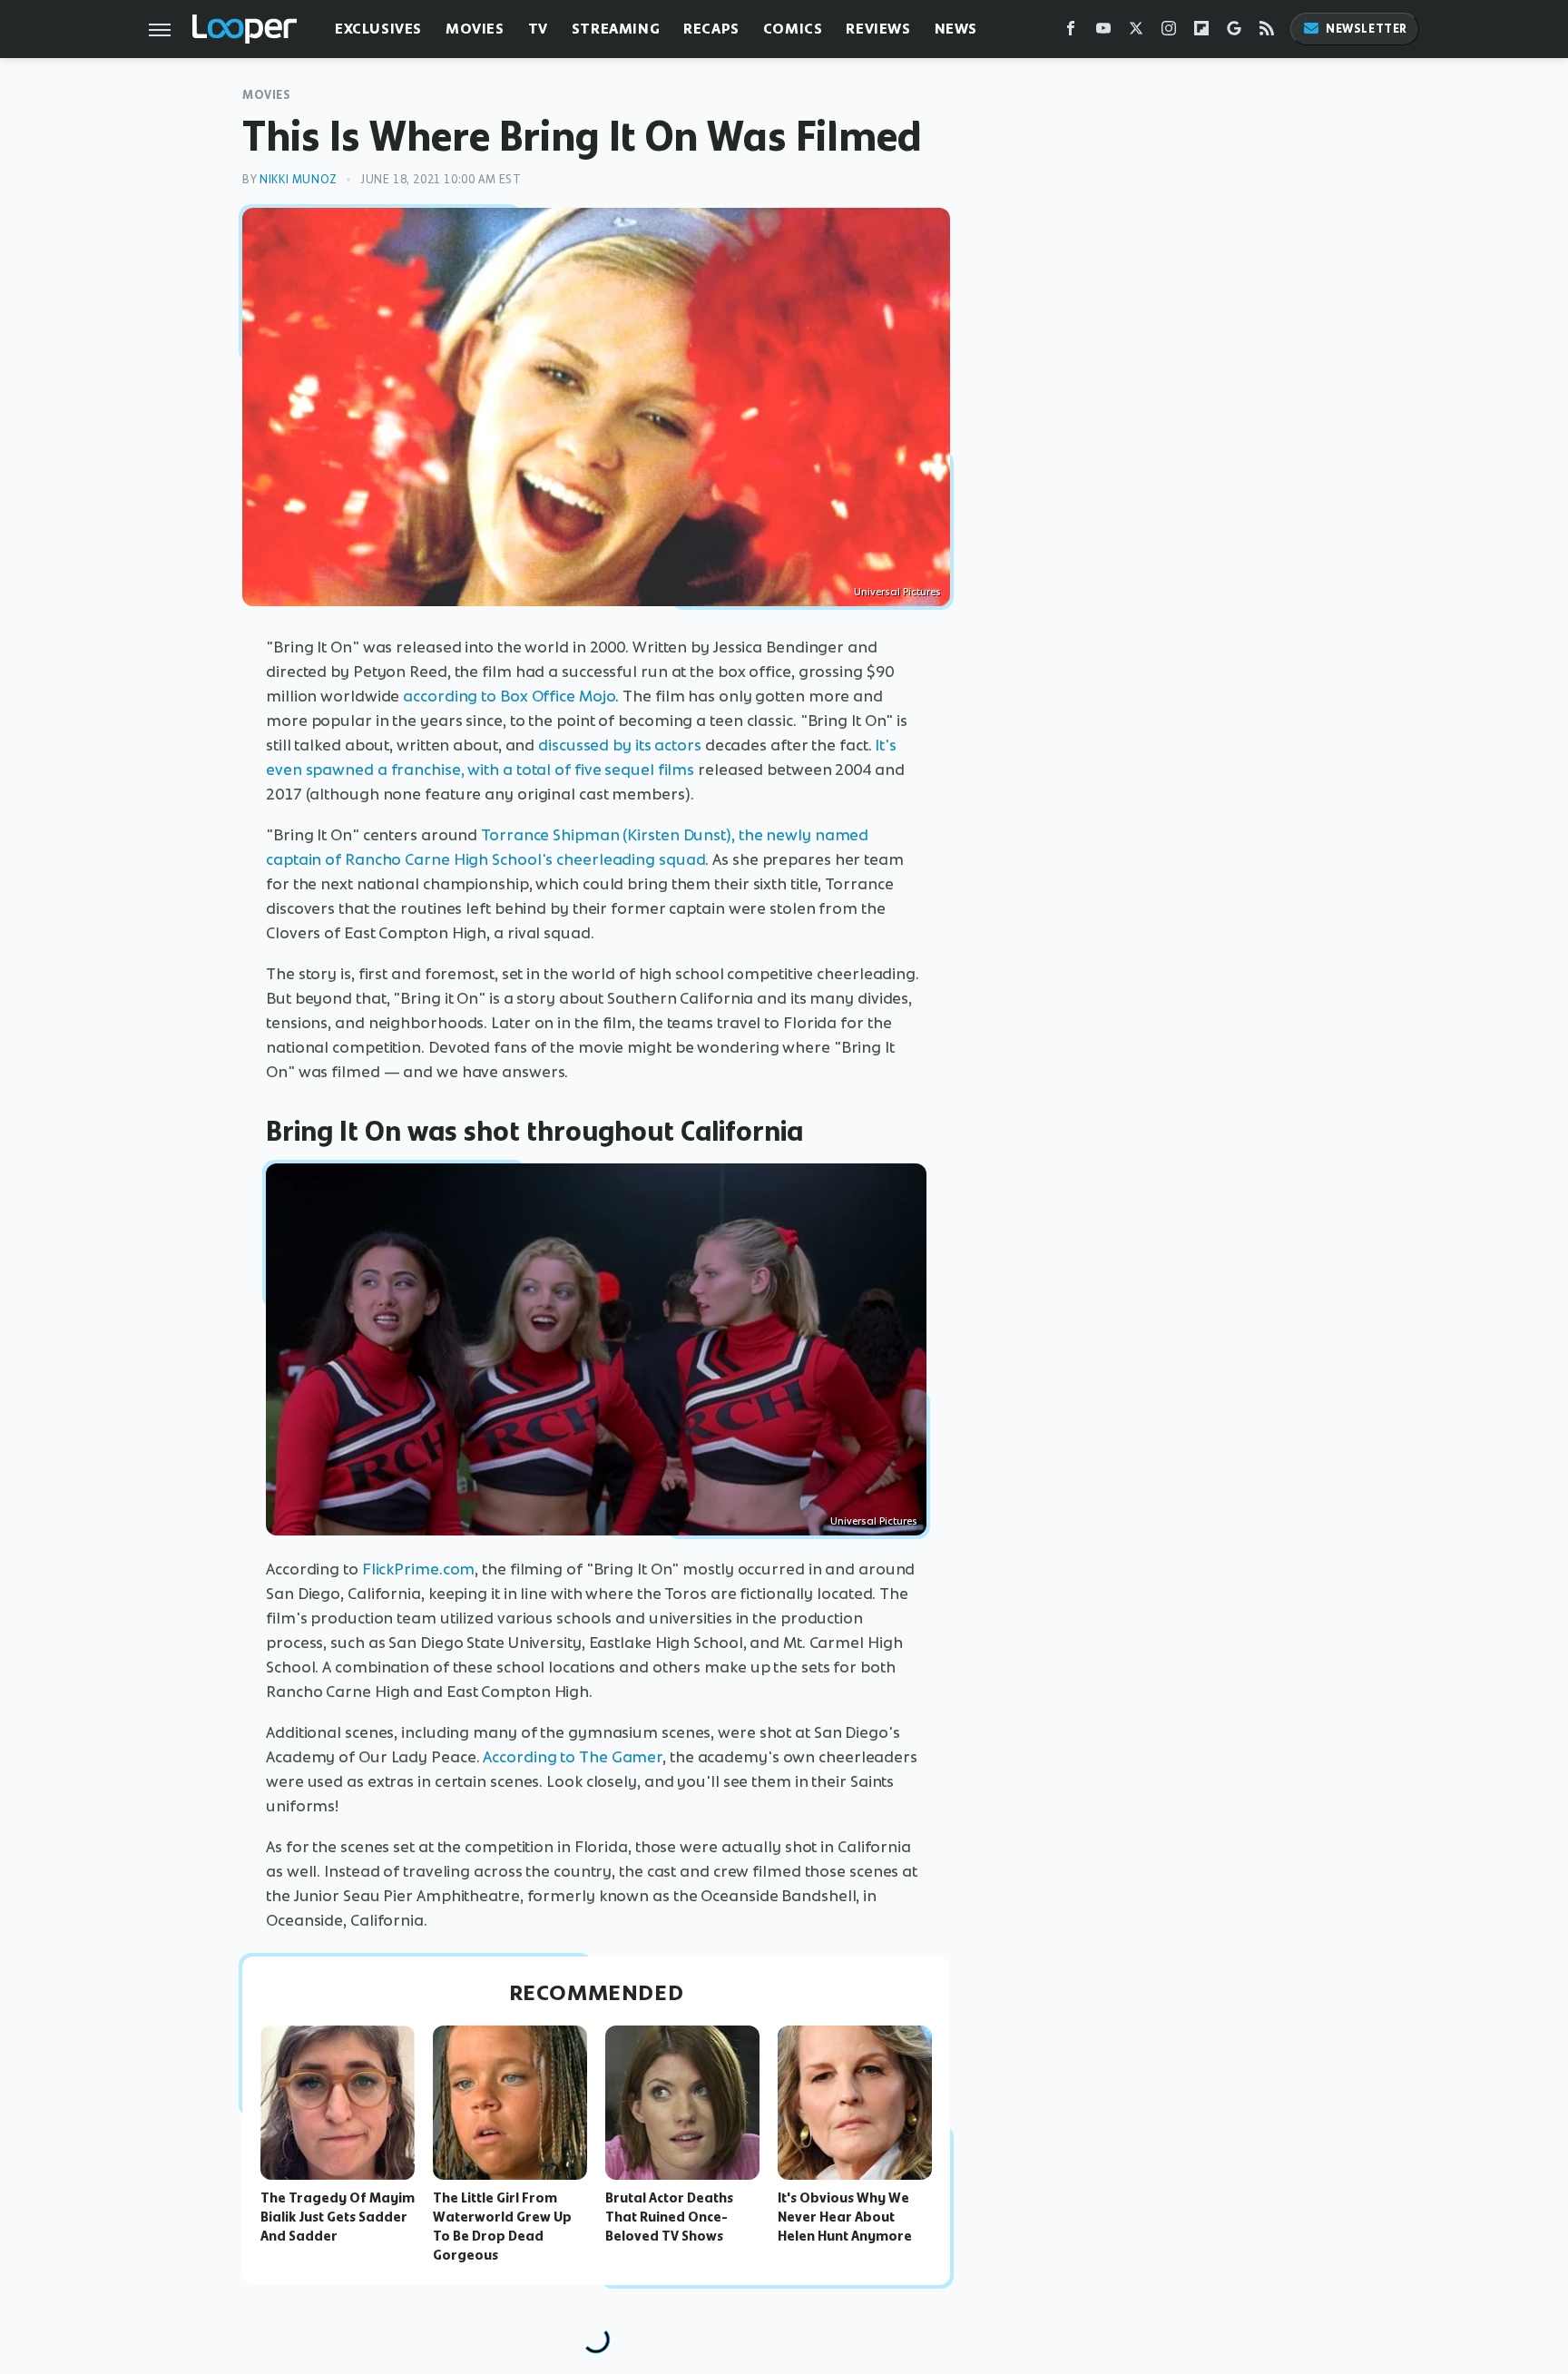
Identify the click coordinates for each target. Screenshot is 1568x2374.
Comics (793, 29)
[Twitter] (1136, 32)
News (956, 29)
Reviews (878, 29)
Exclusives (378, 29)
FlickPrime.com (419, 1569)
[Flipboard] (1201, 32)
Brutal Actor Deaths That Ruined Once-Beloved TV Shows (669, 2217)
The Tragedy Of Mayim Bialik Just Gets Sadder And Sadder (338, 2217)
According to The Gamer (573, 1757)
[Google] (1234, 32)
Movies (475, 29)
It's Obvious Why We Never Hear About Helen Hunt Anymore (845, 2217)
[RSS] (1267, 32)
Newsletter (1367, 29)
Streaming (616, 29)
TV (538, 29)
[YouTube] (1103, 32)
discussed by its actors (620, 745)
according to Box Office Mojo (509, 696)
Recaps (711, 29)
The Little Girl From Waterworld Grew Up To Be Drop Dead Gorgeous (502, 2226)
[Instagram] (1169, 32)
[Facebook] (1071, 32)
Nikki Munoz (299, 179)
